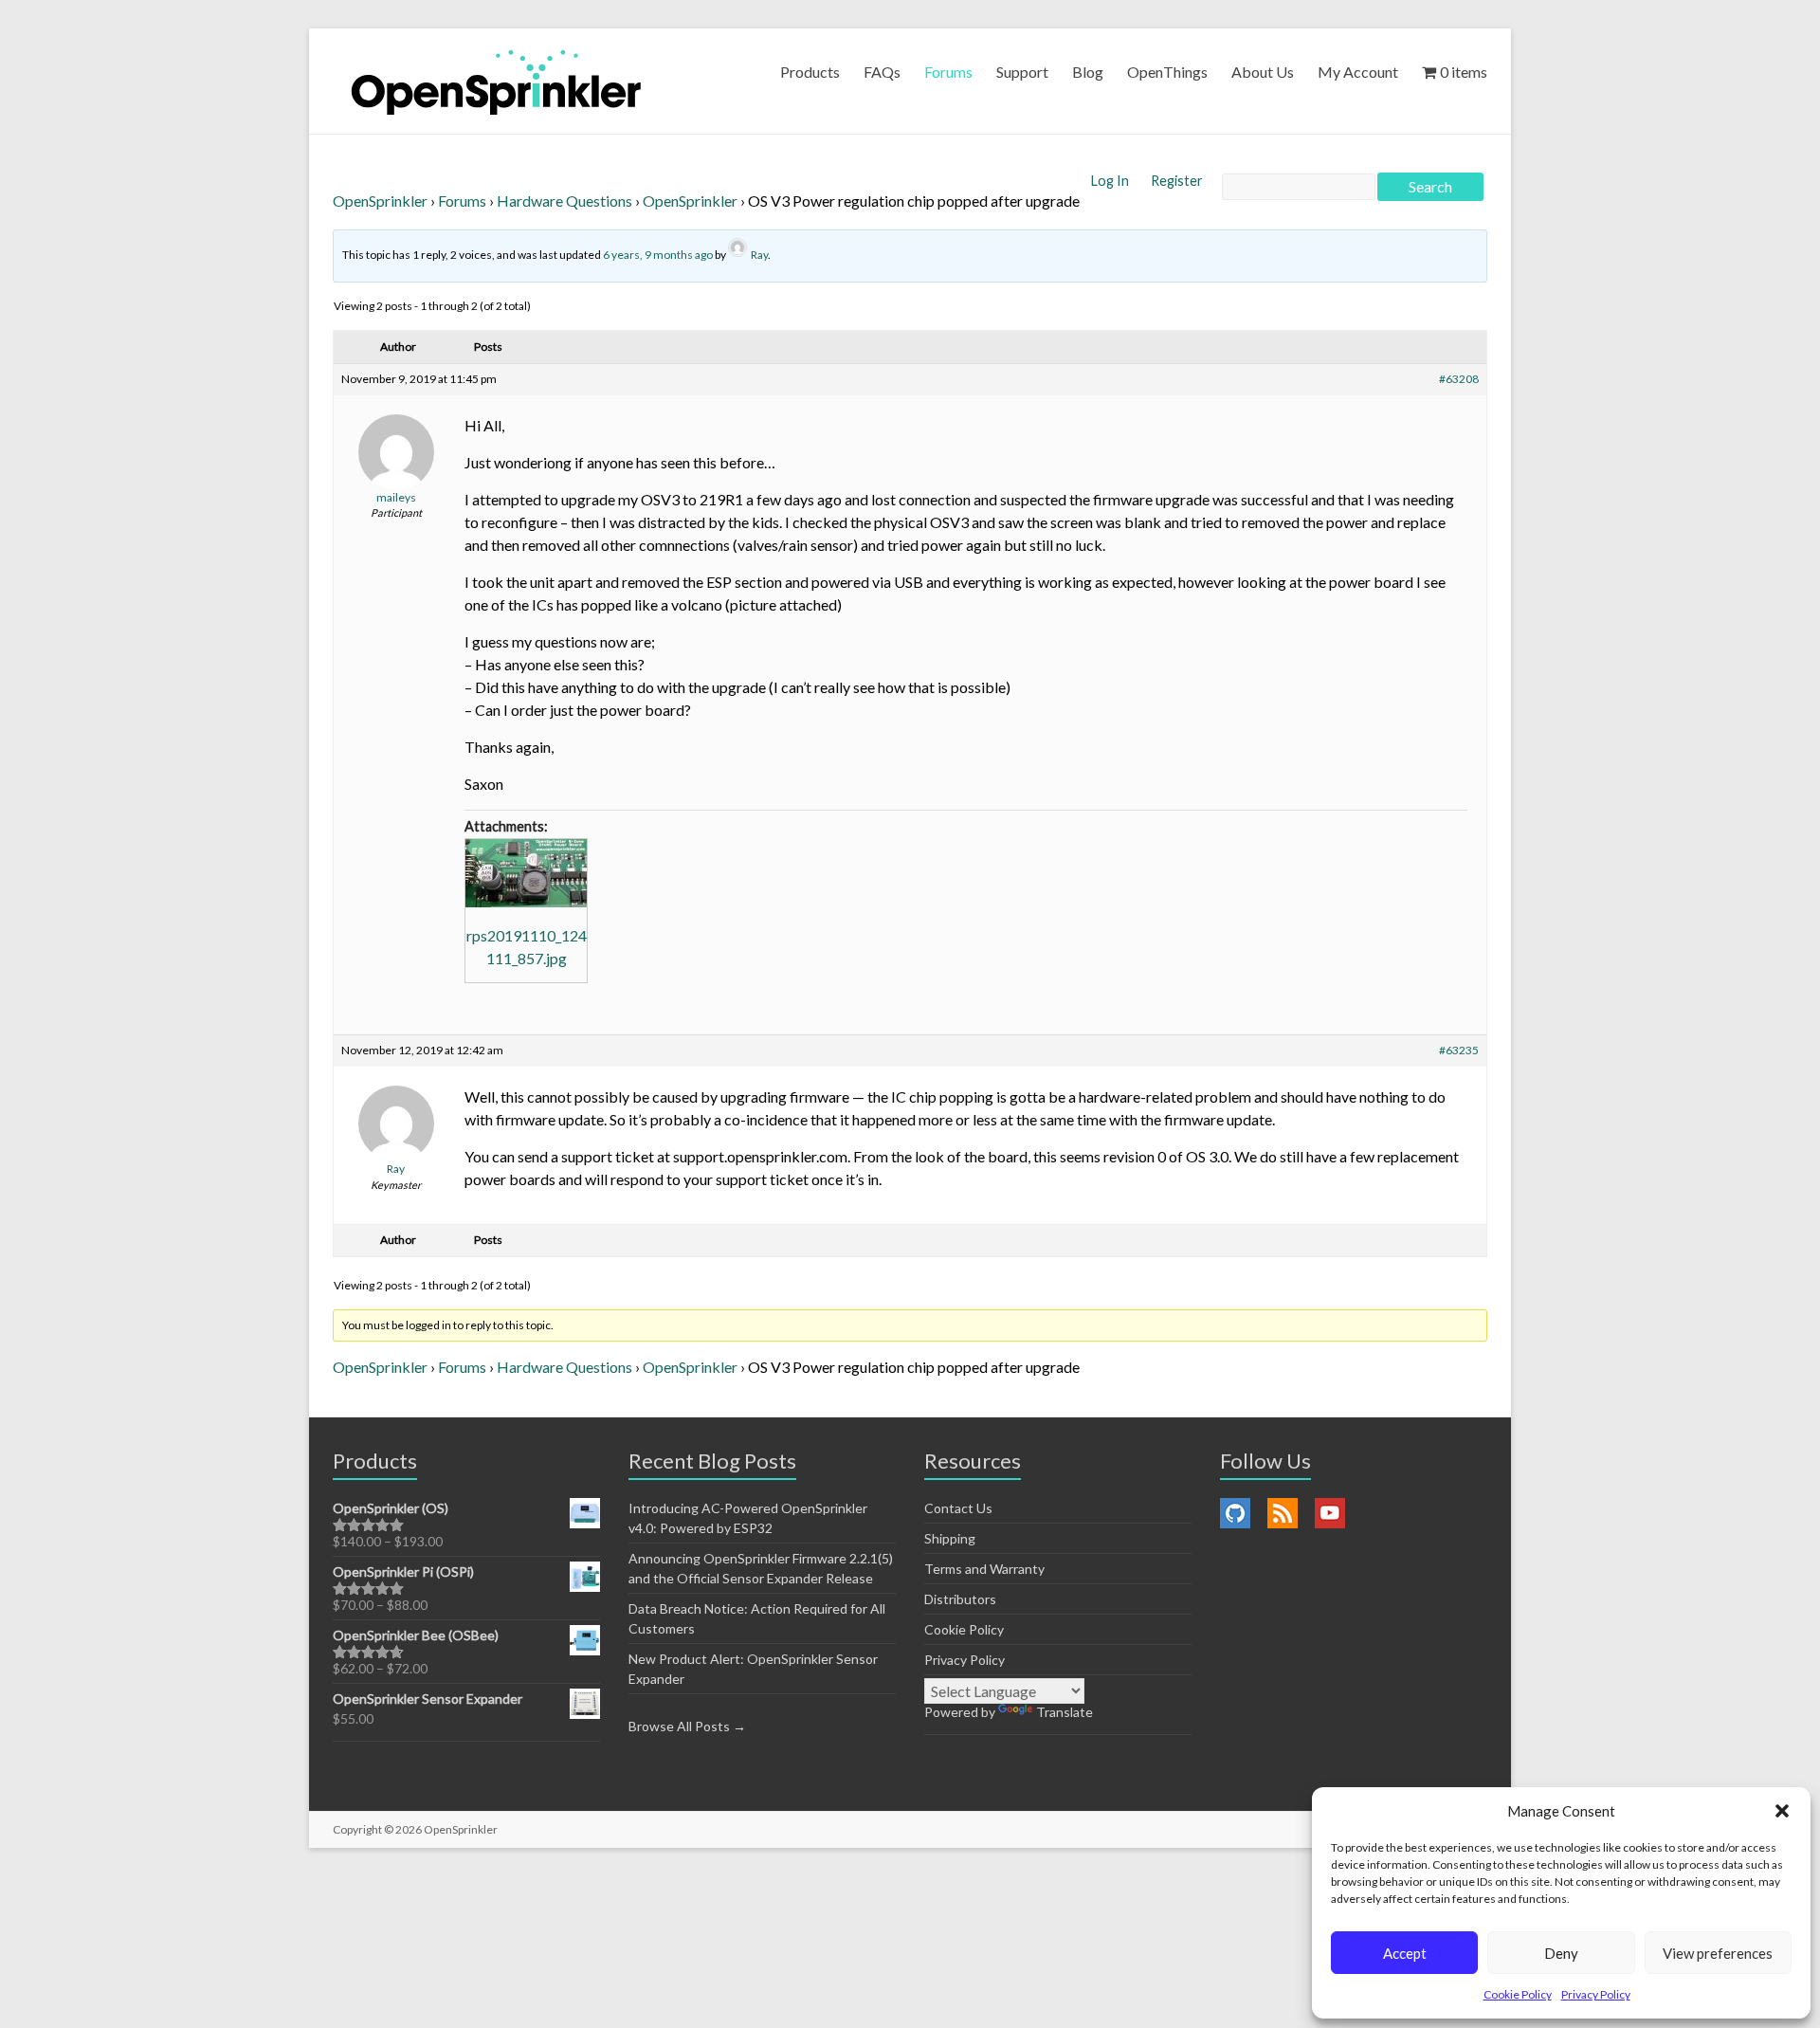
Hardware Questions (564, 201)
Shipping (950, 1538)
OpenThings (1167, 72)
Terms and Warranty (984, 1569)
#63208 (1459, 379)
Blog (1088, 72)
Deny (1561, 1953)
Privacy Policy (1596, 1994)
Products (810, 72)
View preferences (1718, 1953)
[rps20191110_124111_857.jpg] (526, 873)
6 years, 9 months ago (658, 255)
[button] (1782, 1811)
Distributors (960, 1599)
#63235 (1459, 1050)
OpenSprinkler (380, 201)
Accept (1405, 1953)
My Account (1358, 72)
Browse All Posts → (687, 1726)
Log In (1111, 181)
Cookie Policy (1518, 1994)
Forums (948, 72)
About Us (1263, 72)
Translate (1065, 1712)
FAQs (882, 72)
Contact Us (958, 1508)
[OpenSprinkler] (496, 81)
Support (1022, 72)
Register (1177, 181)
